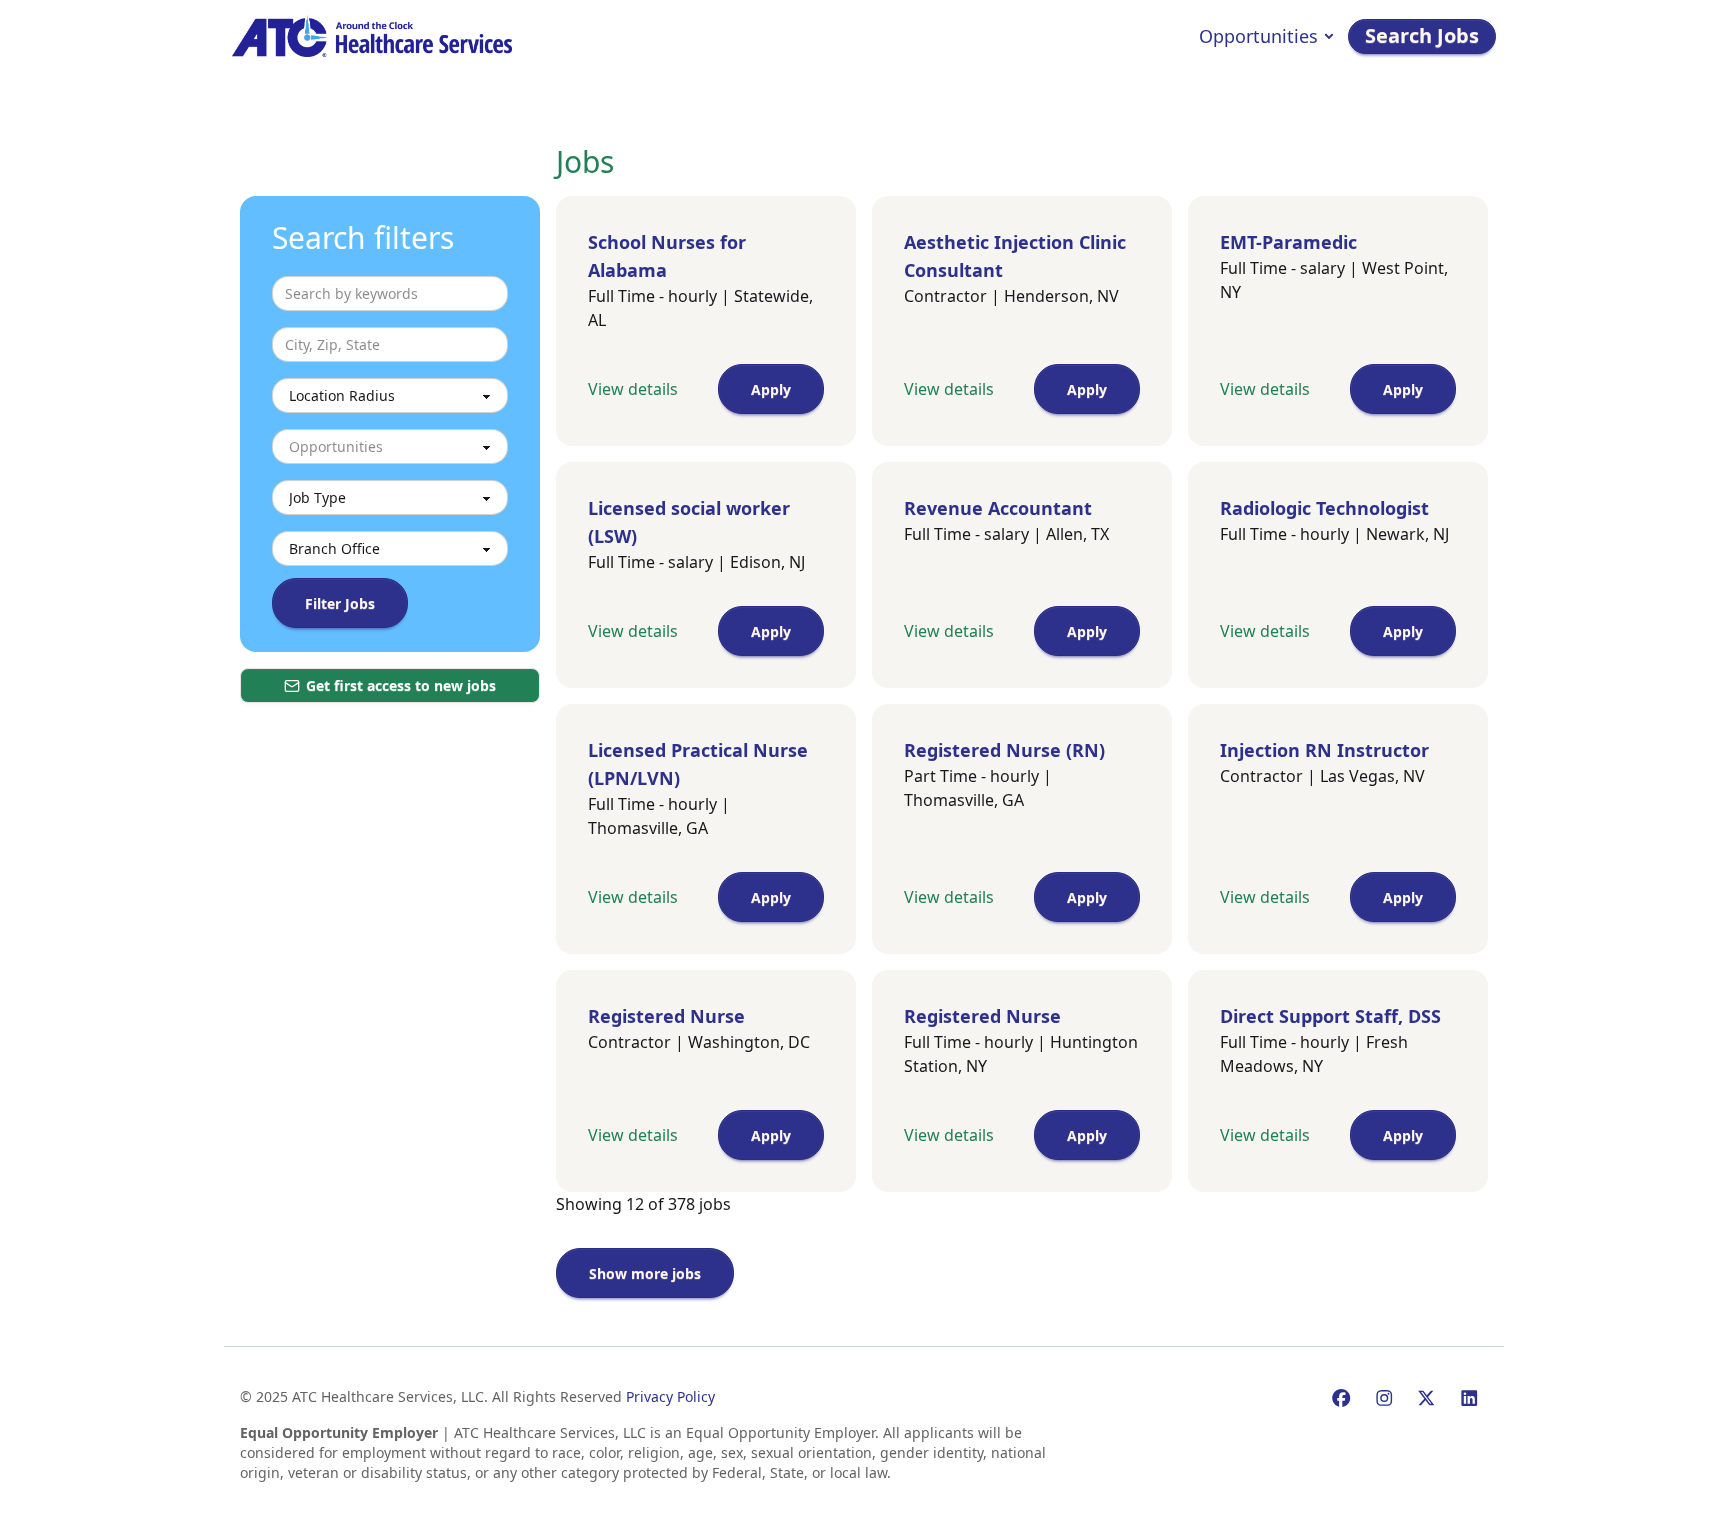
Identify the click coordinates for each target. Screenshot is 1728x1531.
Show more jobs (645, 1273)
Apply (771, 389)
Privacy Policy (670, 1396)
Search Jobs (1422, 35)
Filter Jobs (340, 603)
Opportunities (1258, 36)
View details (633, 389)
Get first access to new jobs (401, 685)
